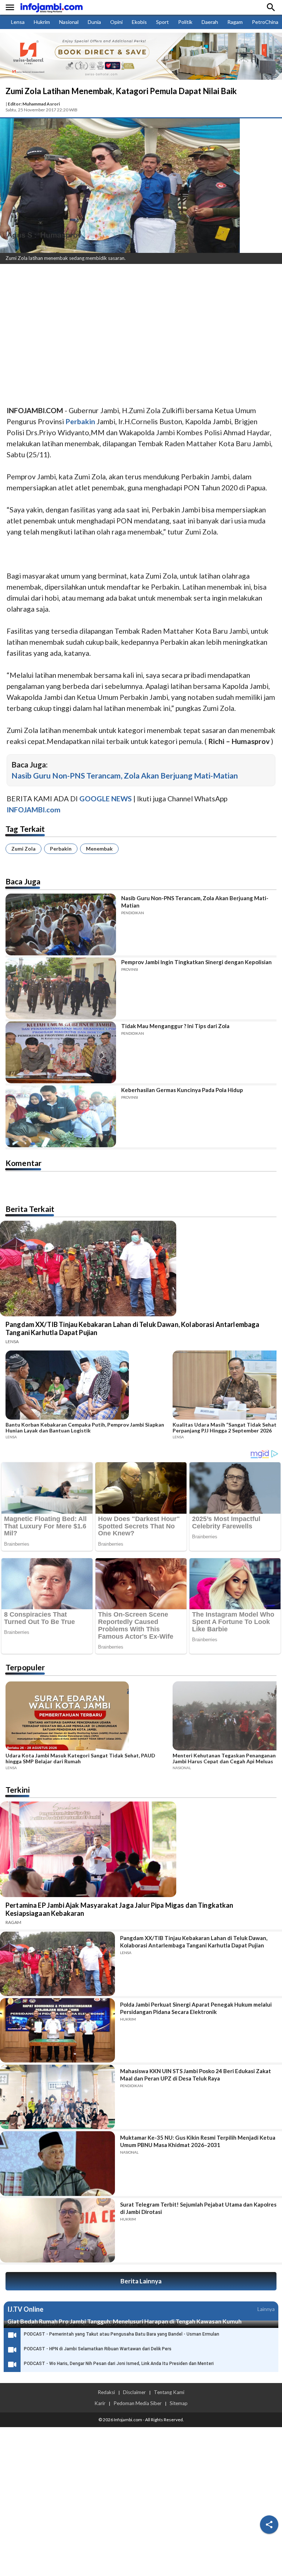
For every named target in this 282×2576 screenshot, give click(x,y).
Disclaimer (134, 2392)
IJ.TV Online (25, 2309)
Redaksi (106, 2392)
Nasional (69, 22)
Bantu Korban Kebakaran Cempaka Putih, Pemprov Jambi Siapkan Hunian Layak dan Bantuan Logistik (85, 1428)
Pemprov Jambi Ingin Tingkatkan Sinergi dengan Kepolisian (196, 962)
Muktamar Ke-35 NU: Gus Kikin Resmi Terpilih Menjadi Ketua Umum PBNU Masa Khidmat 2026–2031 (198, 2141)
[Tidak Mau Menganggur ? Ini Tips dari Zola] (61, 1052)
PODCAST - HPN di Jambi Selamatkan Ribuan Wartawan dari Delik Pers (98, 2349)
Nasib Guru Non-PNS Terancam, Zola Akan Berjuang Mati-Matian (125, 775)
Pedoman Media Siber (138, 2403)
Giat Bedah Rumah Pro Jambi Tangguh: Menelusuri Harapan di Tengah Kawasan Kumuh (124, 2321)
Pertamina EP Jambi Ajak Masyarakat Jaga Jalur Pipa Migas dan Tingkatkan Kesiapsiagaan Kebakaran (120, 1909)
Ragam (235, 22)
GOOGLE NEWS (106, 799)
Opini (116, 22)
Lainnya (266, 2309)
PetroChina (265, 22)
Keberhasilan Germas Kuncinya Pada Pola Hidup (182, 1090)
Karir (100, 2403)
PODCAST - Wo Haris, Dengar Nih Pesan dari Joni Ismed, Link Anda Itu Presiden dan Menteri (119, 2364)
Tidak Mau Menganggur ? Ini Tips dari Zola (175, 1026)
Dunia (94, 22)
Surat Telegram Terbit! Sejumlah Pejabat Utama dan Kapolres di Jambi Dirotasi (198, 2208)
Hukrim (42, 22)
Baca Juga (23, 881)
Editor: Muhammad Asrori (34, 104)
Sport (162, 22)
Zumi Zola (23, 849)
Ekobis (139, 22)
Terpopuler (25, 1667)
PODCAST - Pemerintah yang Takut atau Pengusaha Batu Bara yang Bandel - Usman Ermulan (122, 2334)
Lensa (18, 22)
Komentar (23, 1163)
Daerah (210, 22)
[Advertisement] (141, 325)
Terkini (18, 1790)
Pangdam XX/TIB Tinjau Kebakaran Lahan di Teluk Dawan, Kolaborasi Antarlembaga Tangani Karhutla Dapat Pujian (133, 1328)
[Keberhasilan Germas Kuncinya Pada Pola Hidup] (61, 1116)
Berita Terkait (30, 1209)
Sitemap (179, 2403)
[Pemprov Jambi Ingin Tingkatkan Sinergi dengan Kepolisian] (61, 988)
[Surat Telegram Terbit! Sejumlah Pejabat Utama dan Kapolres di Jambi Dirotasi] (57, 2230)
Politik (185, 22)
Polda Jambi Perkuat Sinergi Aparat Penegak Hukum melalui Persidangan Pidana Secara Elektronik (196, 2008)
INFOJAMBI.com (34, 810)
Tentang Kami (169, 2392)
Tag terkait (25, 829)
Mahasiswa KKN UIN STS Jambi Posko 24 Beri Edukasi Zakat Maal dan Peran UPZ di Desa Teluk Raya (196, 2075)
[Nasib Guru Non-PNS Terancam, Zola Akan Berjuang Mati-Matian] (61, 924)
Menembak (99, 849)
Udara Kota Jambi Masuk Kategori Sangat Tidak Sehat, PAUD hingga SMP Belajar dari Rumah (80, 1759)
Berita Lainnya (141, 2281)
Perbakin (61, 849)
